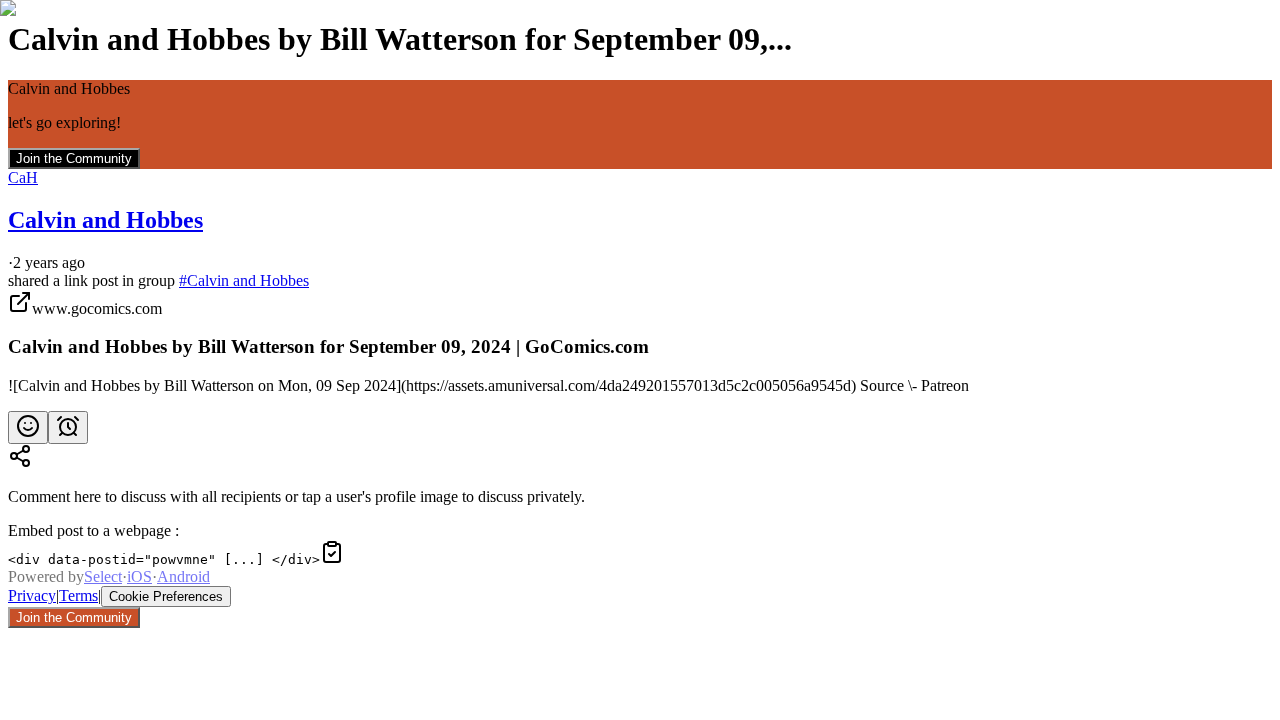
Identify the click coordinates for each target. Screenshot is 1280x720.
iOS (139, 576)
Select (103, 576)
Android (183, 576)
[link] (640, 342)
